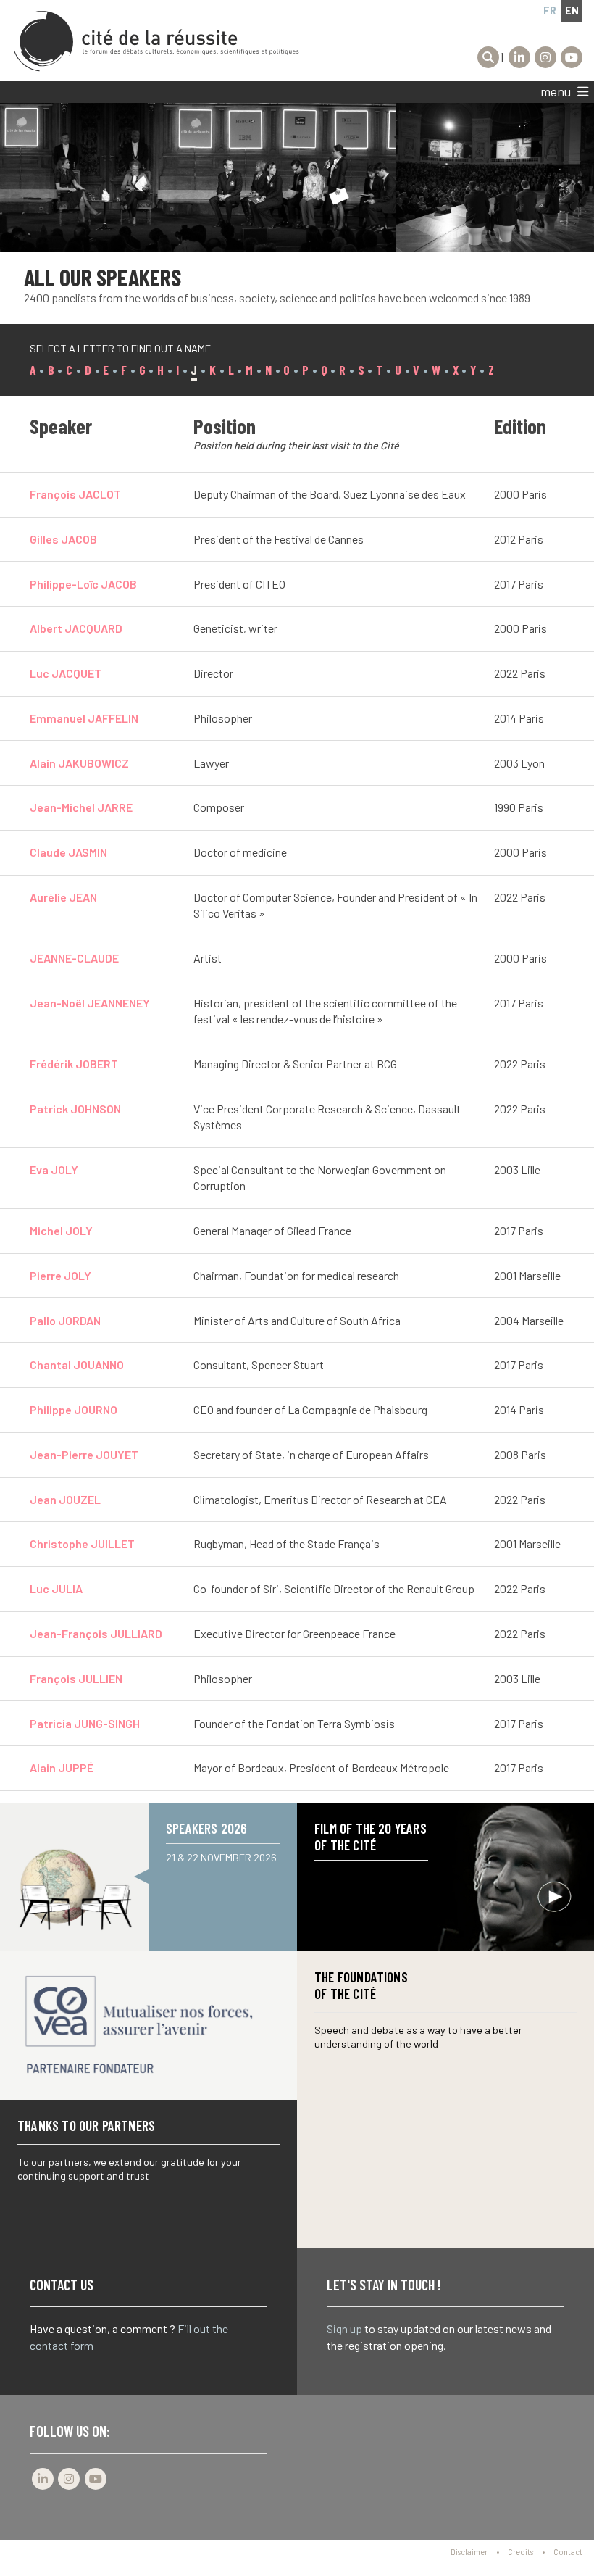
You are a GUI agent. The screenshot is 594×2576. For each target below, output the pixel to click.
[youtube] (572, 57)
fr (550, 11)
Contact (568, 2552)
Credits (520, 2552)
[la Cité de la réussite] (156, 41)
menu (557, 92)
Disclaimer (469, 2552)
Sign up (344, 2328)
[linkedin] (519, 57)
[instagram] (545, 57)
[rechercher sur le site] (488, 57)
